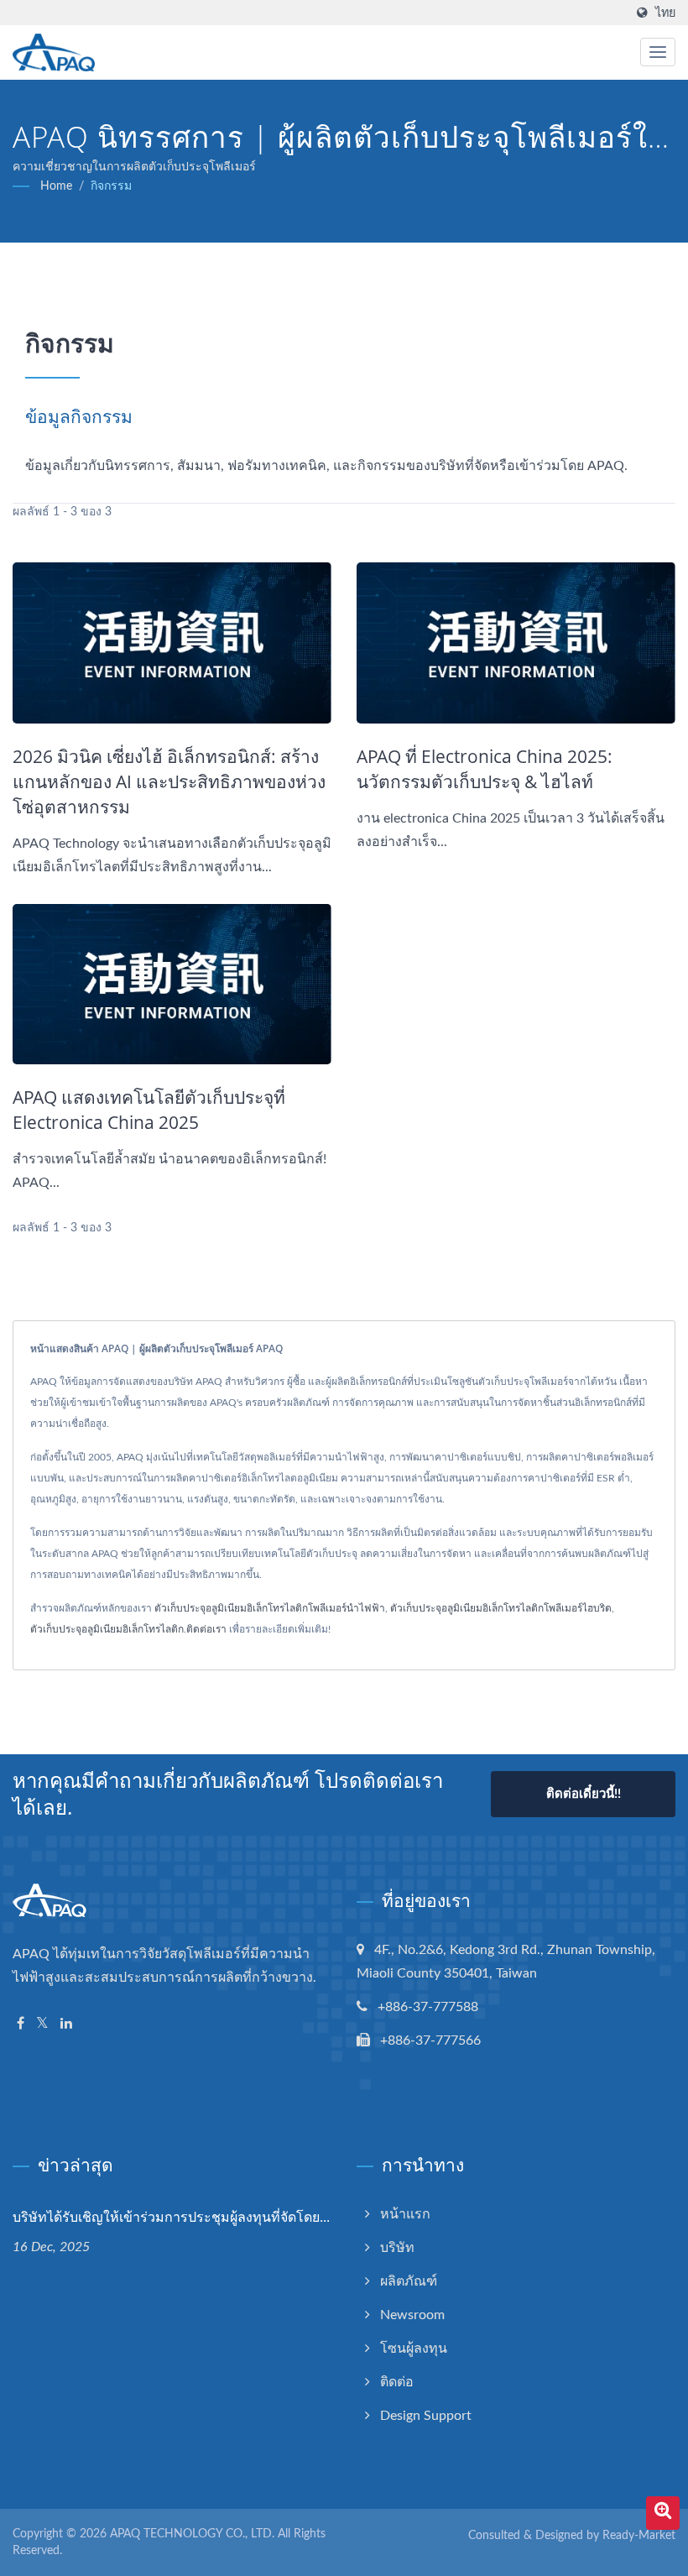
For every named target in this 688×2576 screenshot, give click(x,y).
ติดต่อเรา (206, 1629)
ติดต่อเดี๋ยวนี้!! (584, 1794)
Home (56, 186)
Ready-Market (639, 2536)
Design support (426, 2416)
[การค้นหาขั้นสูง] (663, 2513)
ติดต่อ (397, 2382)
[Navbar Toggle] (658, 52)
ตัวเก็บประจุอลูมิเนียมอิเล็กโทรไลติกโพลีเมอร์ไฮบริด (501, 1608)
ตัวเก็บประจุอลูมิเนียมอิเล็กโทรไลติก (107, 1629)
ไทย (665, 13)
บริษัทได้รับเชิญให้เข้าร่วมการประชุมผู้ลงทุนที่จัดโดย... (171, 2217)
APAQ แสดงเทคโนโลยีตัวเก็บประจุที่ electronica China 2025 (149, 1110)
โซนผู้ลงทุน (414, 2349)
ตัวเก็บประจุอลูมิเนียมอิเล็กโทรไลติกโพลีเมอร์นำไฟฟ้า (270, 1608)
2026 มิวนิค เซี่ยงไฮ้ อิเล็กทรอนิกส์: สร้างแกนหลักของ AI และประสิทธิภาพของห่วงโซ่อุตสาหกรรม (169, 781)
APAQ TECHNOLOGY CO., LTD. (192, 2534)
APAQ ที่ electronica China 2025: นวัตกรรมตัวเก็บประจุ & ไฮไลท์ (485, 769)
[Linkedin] (66, 2024)
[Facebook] (21, 2024)
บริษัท (397, 2248)
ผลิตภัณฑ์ (409, 2281)
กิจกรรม (111, 186)
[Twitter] (42, 2024)
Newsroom (412, 2315)
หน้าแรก (405, 2214)
